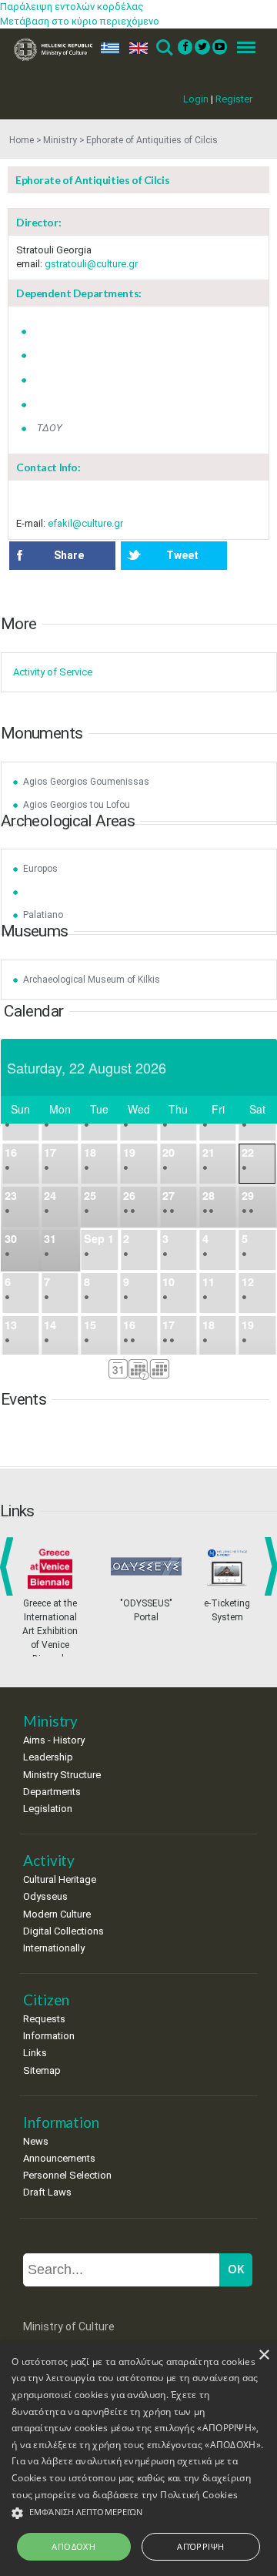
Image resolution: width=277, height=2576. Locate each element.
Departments (52, 1792)
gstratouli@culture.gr (91, 264)
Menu (242, 48)
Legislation (48, 1809)
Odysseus (45, 1896)
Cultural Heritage (60, 1879)
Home (22, 140)
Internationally (54, 1948)
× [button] (264, 2355)
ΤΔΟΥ (50, 428)
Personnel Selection (67, 2175)
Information (49, 2036)
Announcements (59, 2158)
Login (196, 99)
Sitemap (42, 2070)
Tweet (182, 555)
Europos (40, 869)
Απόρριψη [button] (200, 2546)
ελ (107, 48)
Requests (44, 2019)
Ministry (60, 140)
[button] (138, 2513)
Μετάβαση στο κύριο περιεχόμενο (80, 21)
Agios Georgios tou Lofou (77, 805)
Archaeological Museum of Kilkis (92, 980)
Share (69, 555)
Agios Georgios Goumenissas (86, 782)
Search (164, 48)
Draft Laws (47, 2192)
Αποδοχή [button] (73, 2546)
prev (10, 1566)
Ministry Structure (62, 1775)
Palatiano (43, 915)
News (36, 2141)
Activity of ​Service (53, 672)
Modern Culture (57, 1914)
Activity (49, 1860)
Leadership (48, 1757)
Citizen (46, 2000)
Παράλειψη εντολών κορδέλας (72, 7)
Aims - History (54, 1740)
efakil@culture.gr (85, 523)
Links (35, 2053)
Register (234, 99)
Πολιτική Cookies (199, 2495)
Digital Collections (63, 1931)
